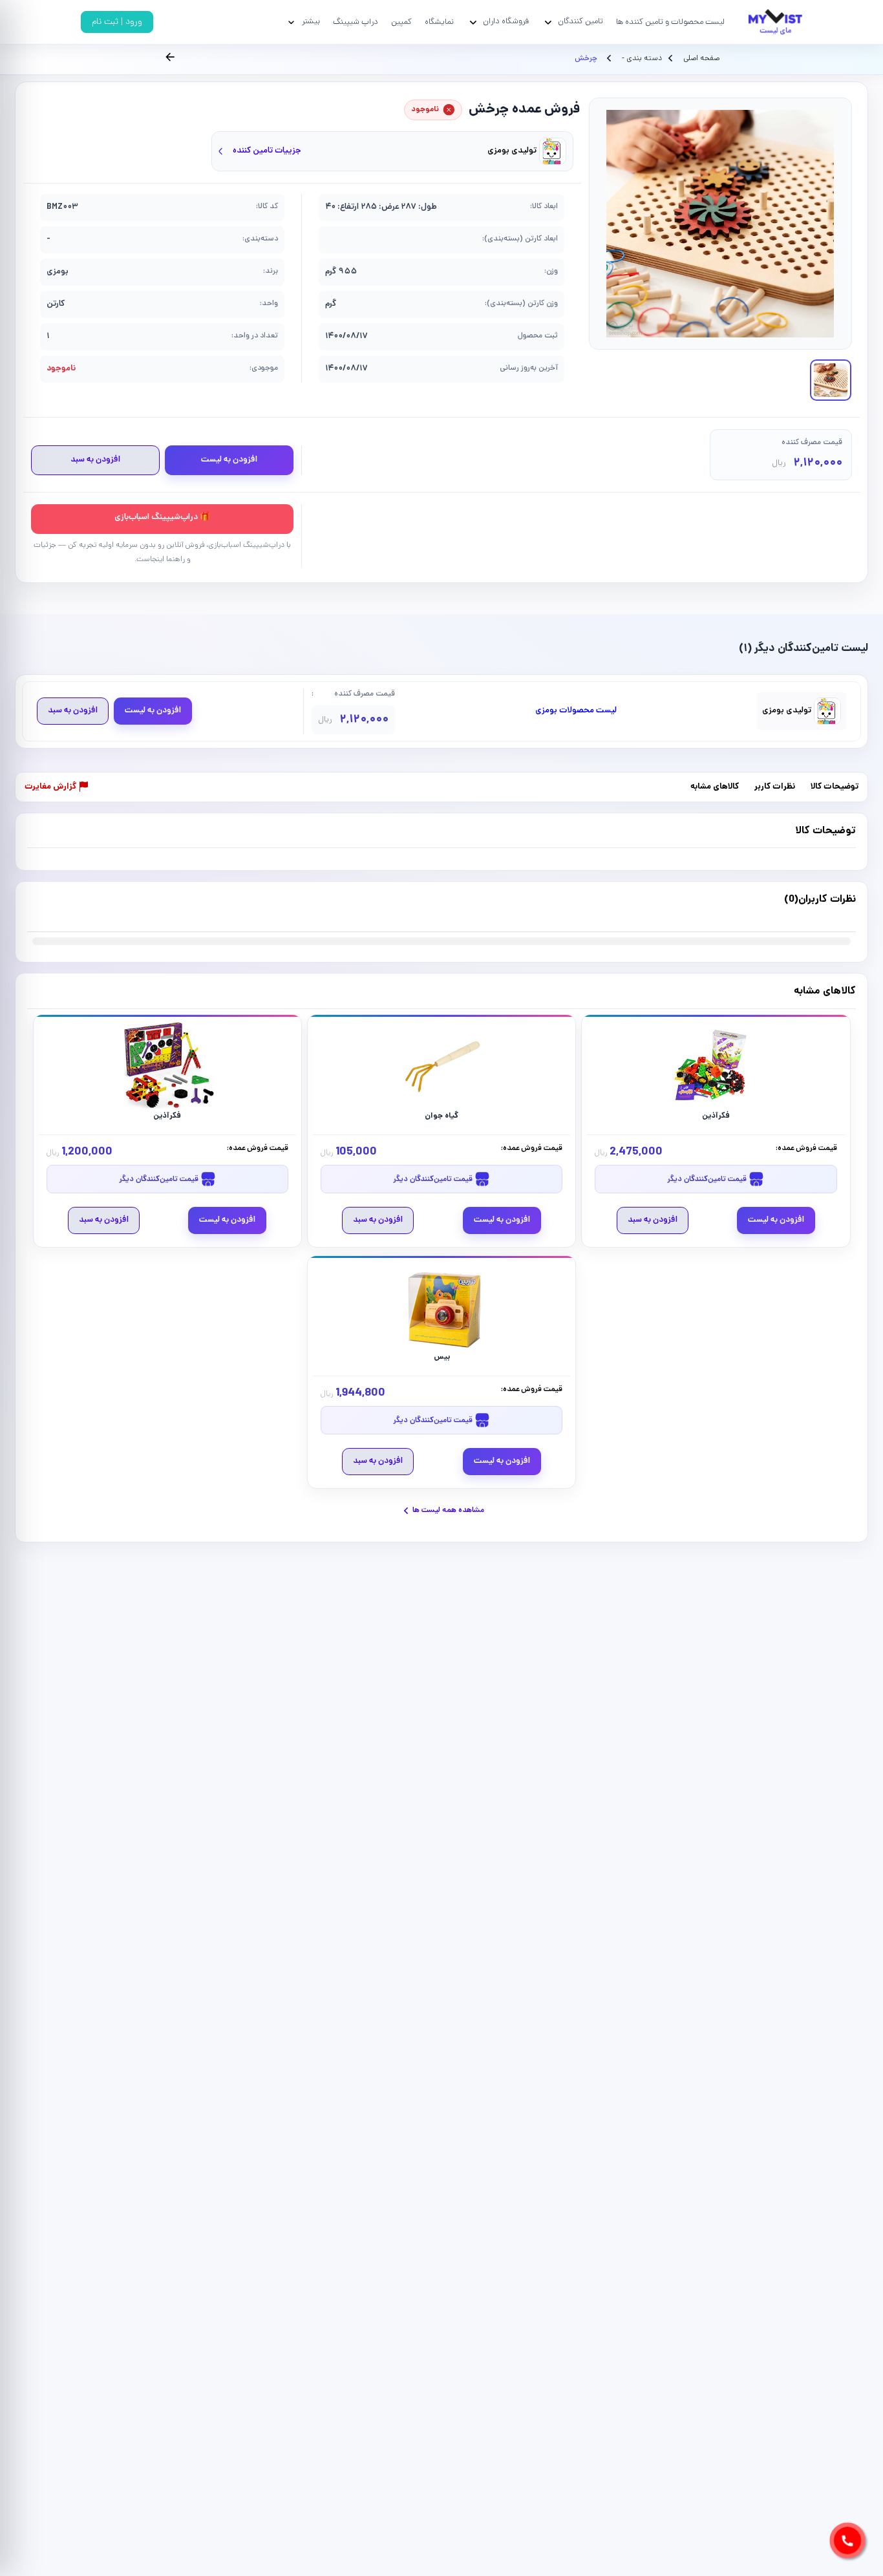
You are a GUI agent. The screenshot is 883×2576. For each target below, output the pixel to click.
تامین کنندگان (580, 22)
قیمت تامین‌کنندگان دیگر (708, 1179)
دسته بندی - (641, 59)
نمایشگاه (439, 22)
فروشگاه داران (506, 22)
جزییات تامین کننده (267, 151)
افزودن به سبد (95, 460)
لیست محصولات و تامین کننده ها (670, 22)
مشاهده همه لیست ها (448, 1510)
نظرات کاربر (775, 788)
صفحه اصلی (701, 59)
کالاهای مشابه (715, 788)
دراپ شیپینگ (356, 22)
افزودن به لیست (229, 460)
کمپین (401, 22)
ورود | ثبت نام (117, 22)
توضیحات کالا (835, 788)
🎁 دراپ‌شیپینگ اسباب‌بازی (162, 517)
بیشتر (311, 22)
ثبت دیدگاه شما (53, 908)
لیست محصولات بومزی (576, 711)
